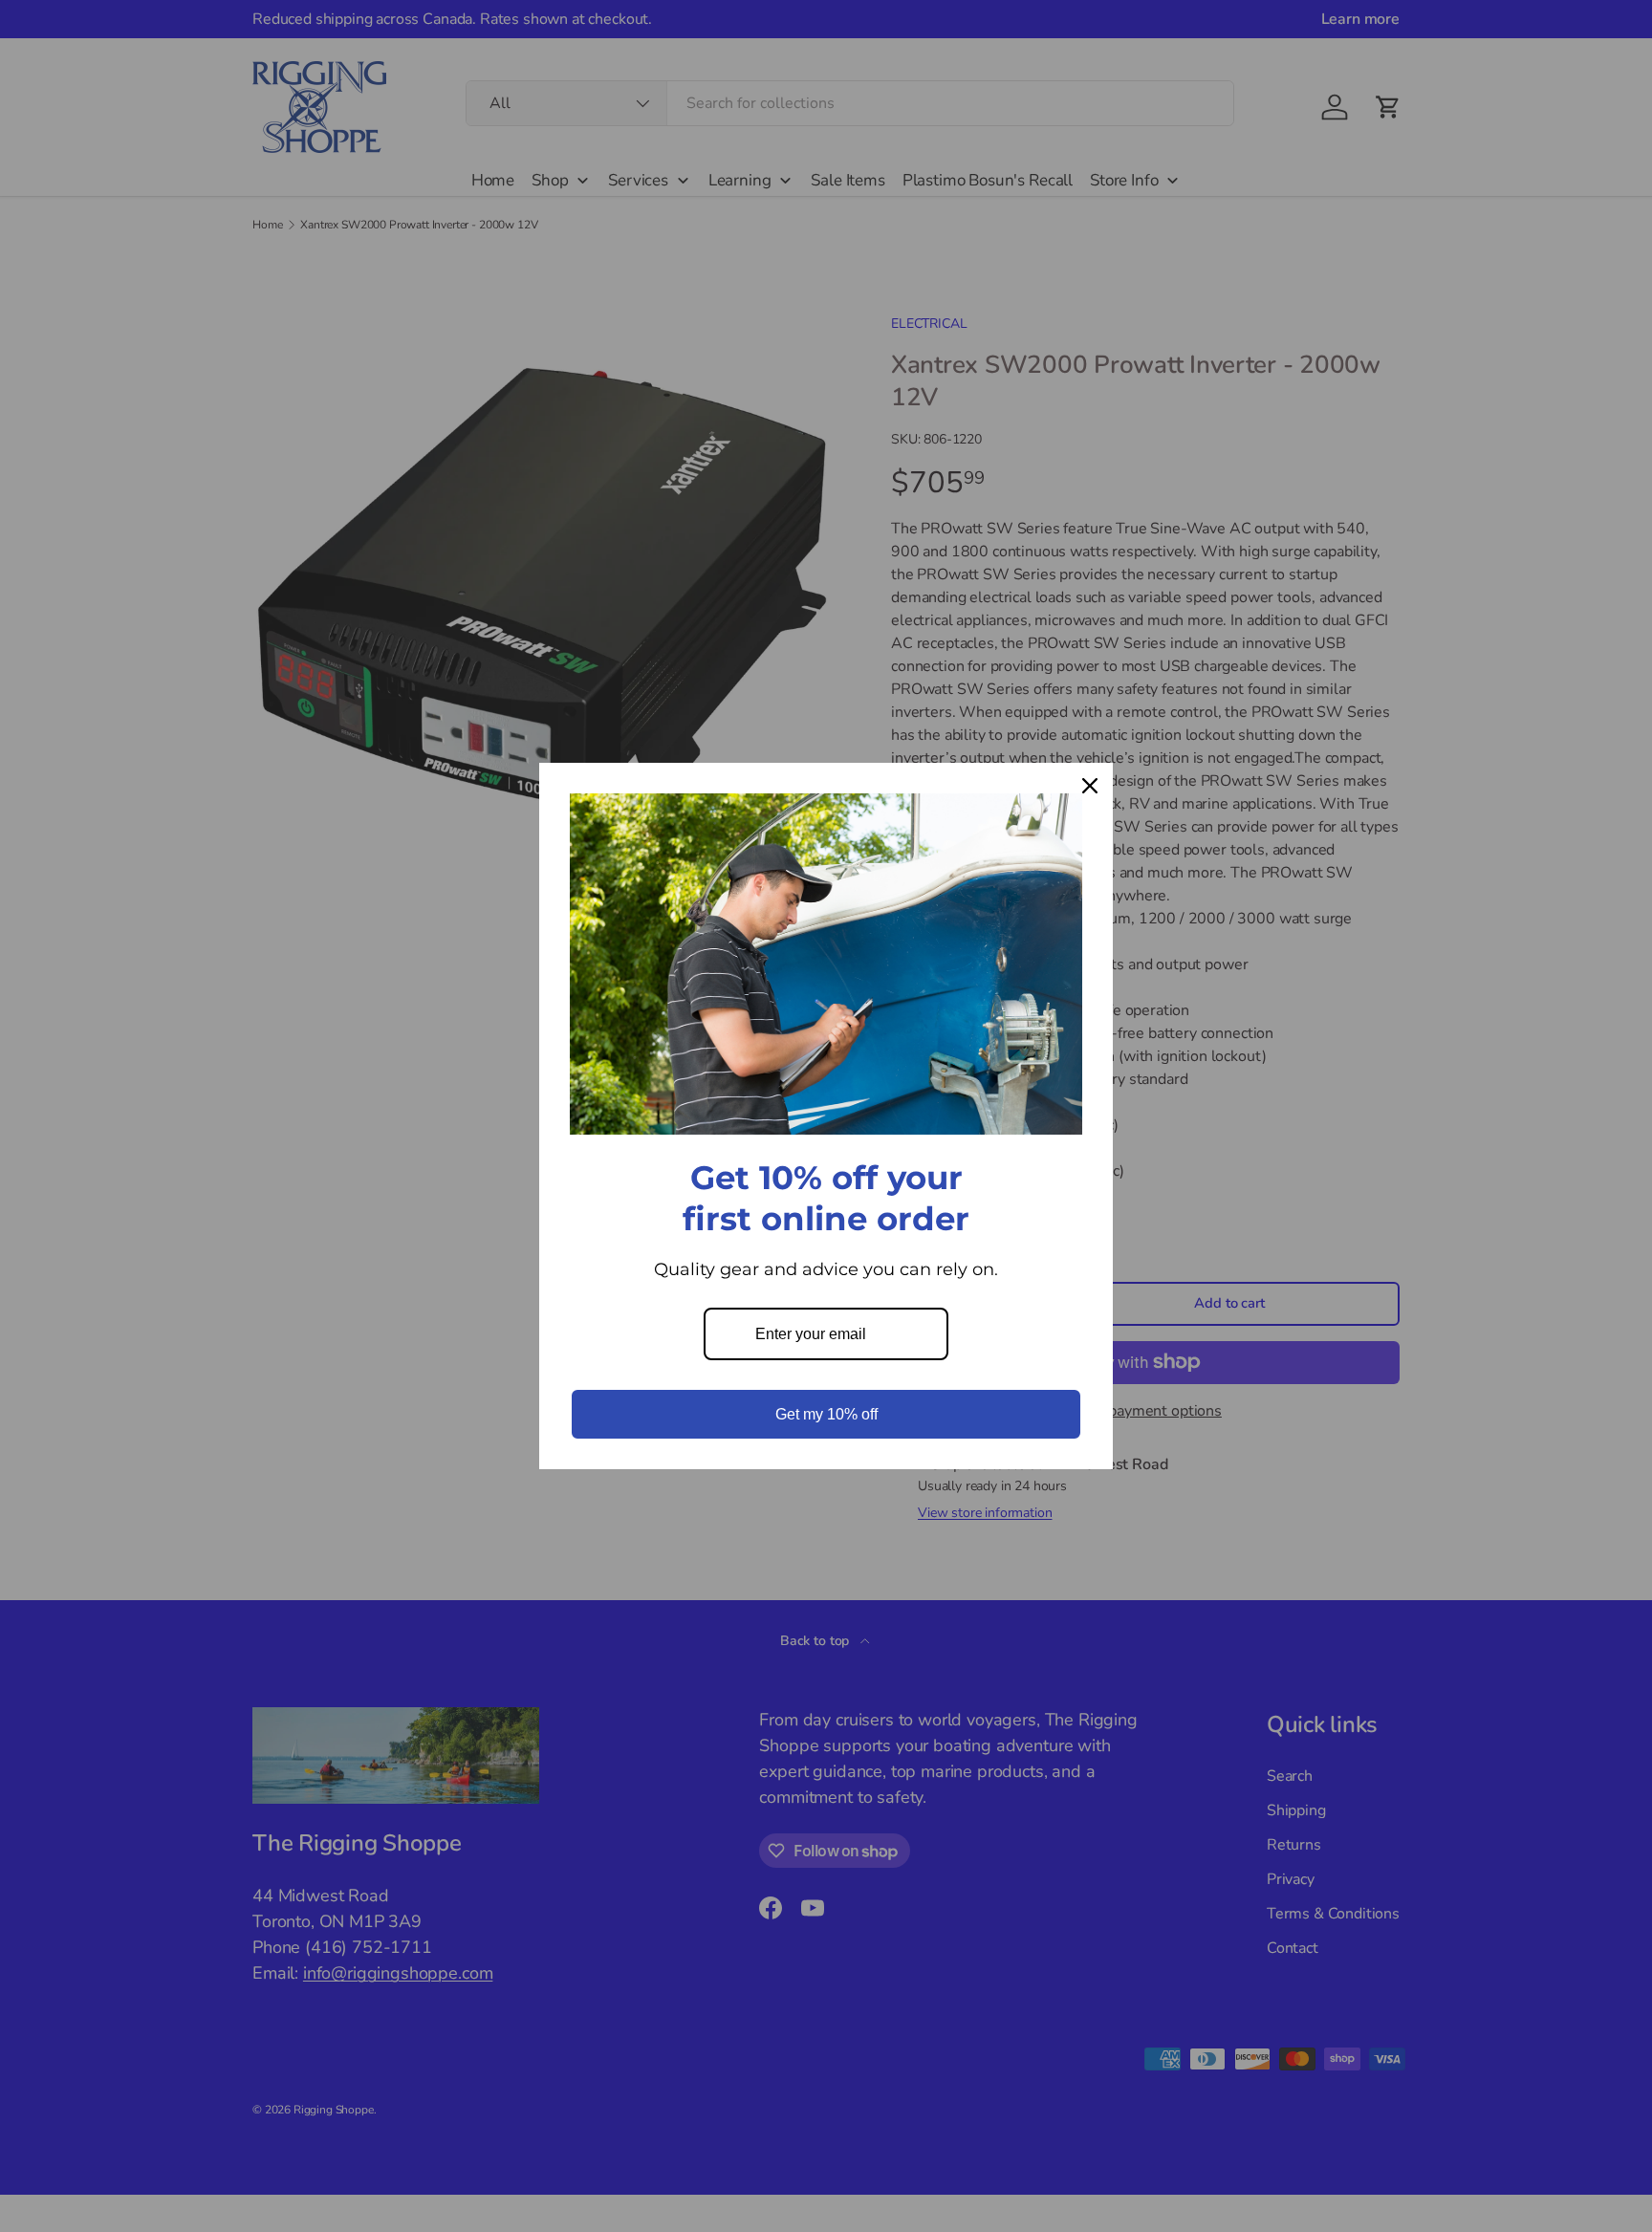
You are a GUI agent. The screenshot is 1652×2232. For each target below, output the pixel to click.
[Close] (1090, 786)
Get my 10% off (826, 1414)
